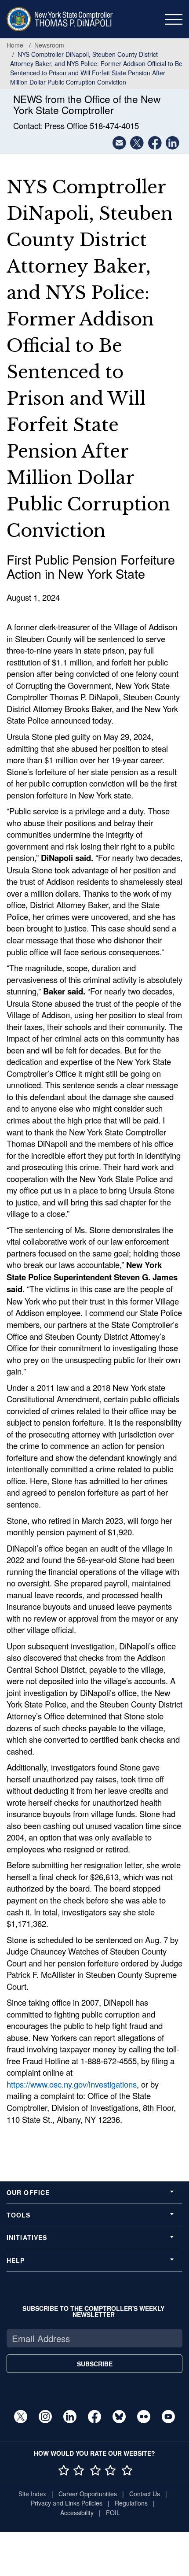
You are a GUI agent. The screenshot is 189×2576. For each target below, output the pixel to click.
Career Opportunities (88, 2494)
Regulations (131, 2503)
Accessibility (77, 2513)
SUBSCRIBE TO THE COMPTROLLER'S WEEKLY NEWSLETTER (93, 2311)
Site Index (32, 2494)
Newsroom (49, 45)
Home (15, 45)
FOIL (113, 2513)
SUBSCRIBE (95, 2364)
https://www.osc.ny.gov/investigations (72, 2084)
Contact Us (145, 2494)
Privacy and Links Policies (67, 2503)
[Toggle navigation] (174, 19)
